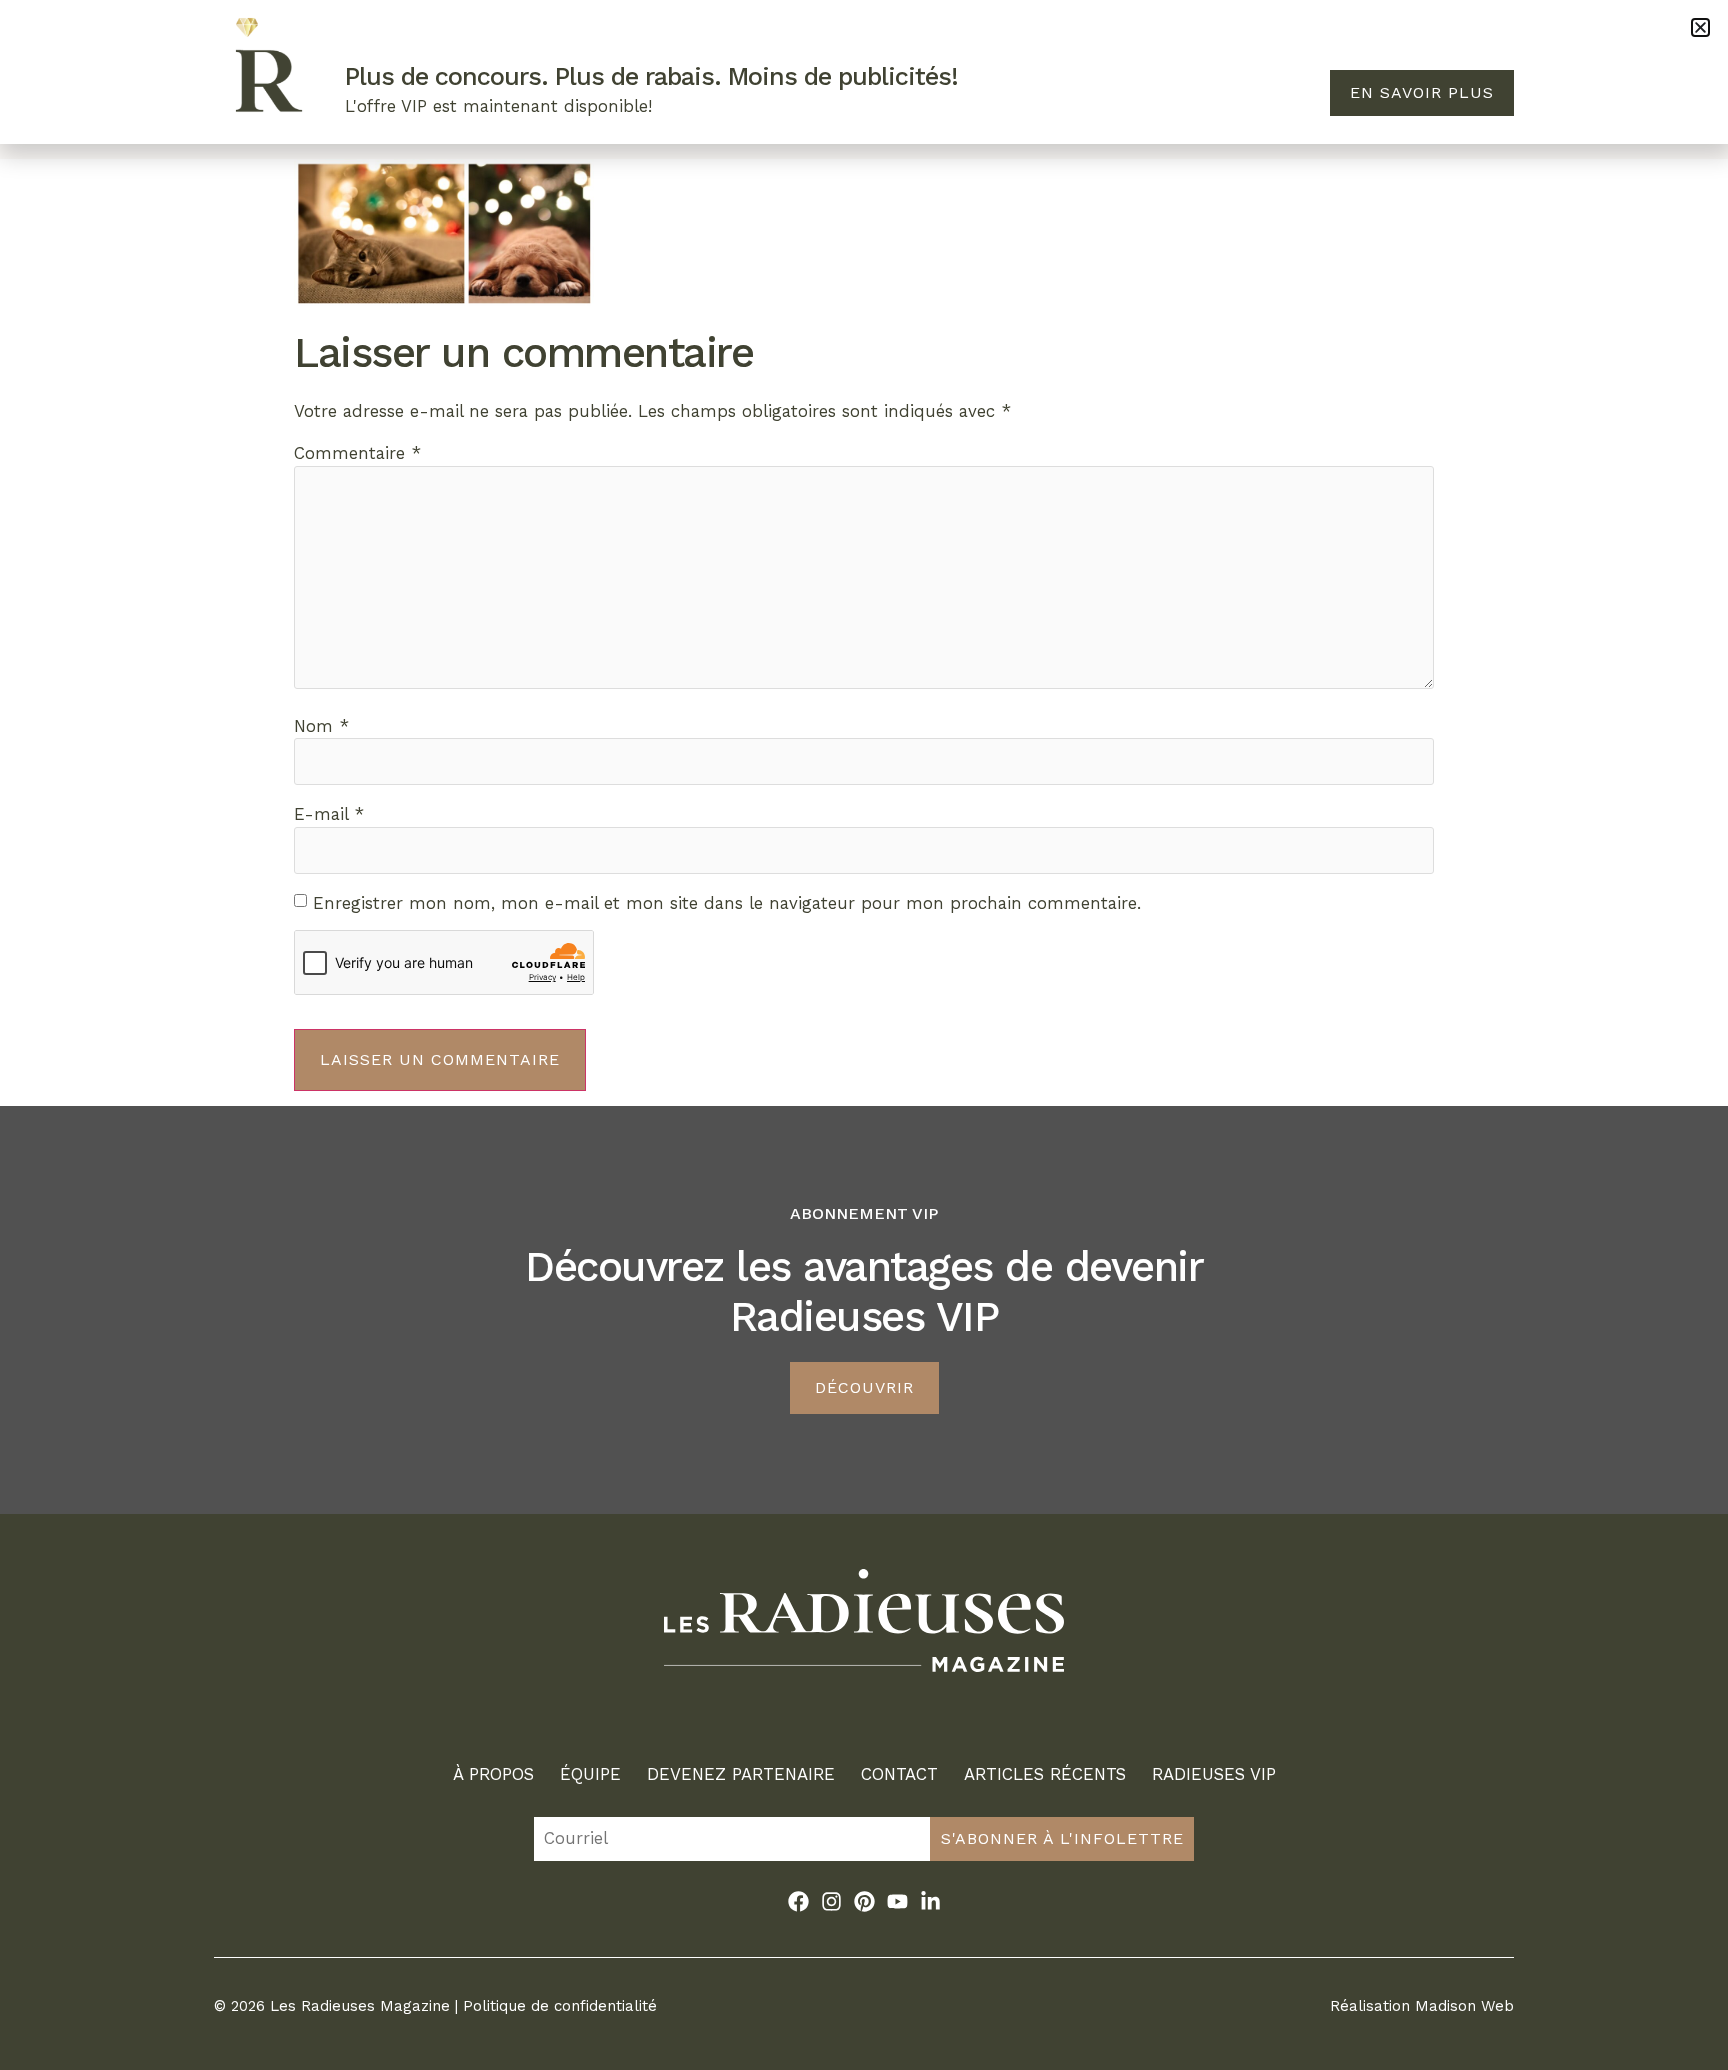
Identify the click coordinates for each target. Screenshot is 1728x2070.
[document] (864, 1035)
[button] (1700, 27)
